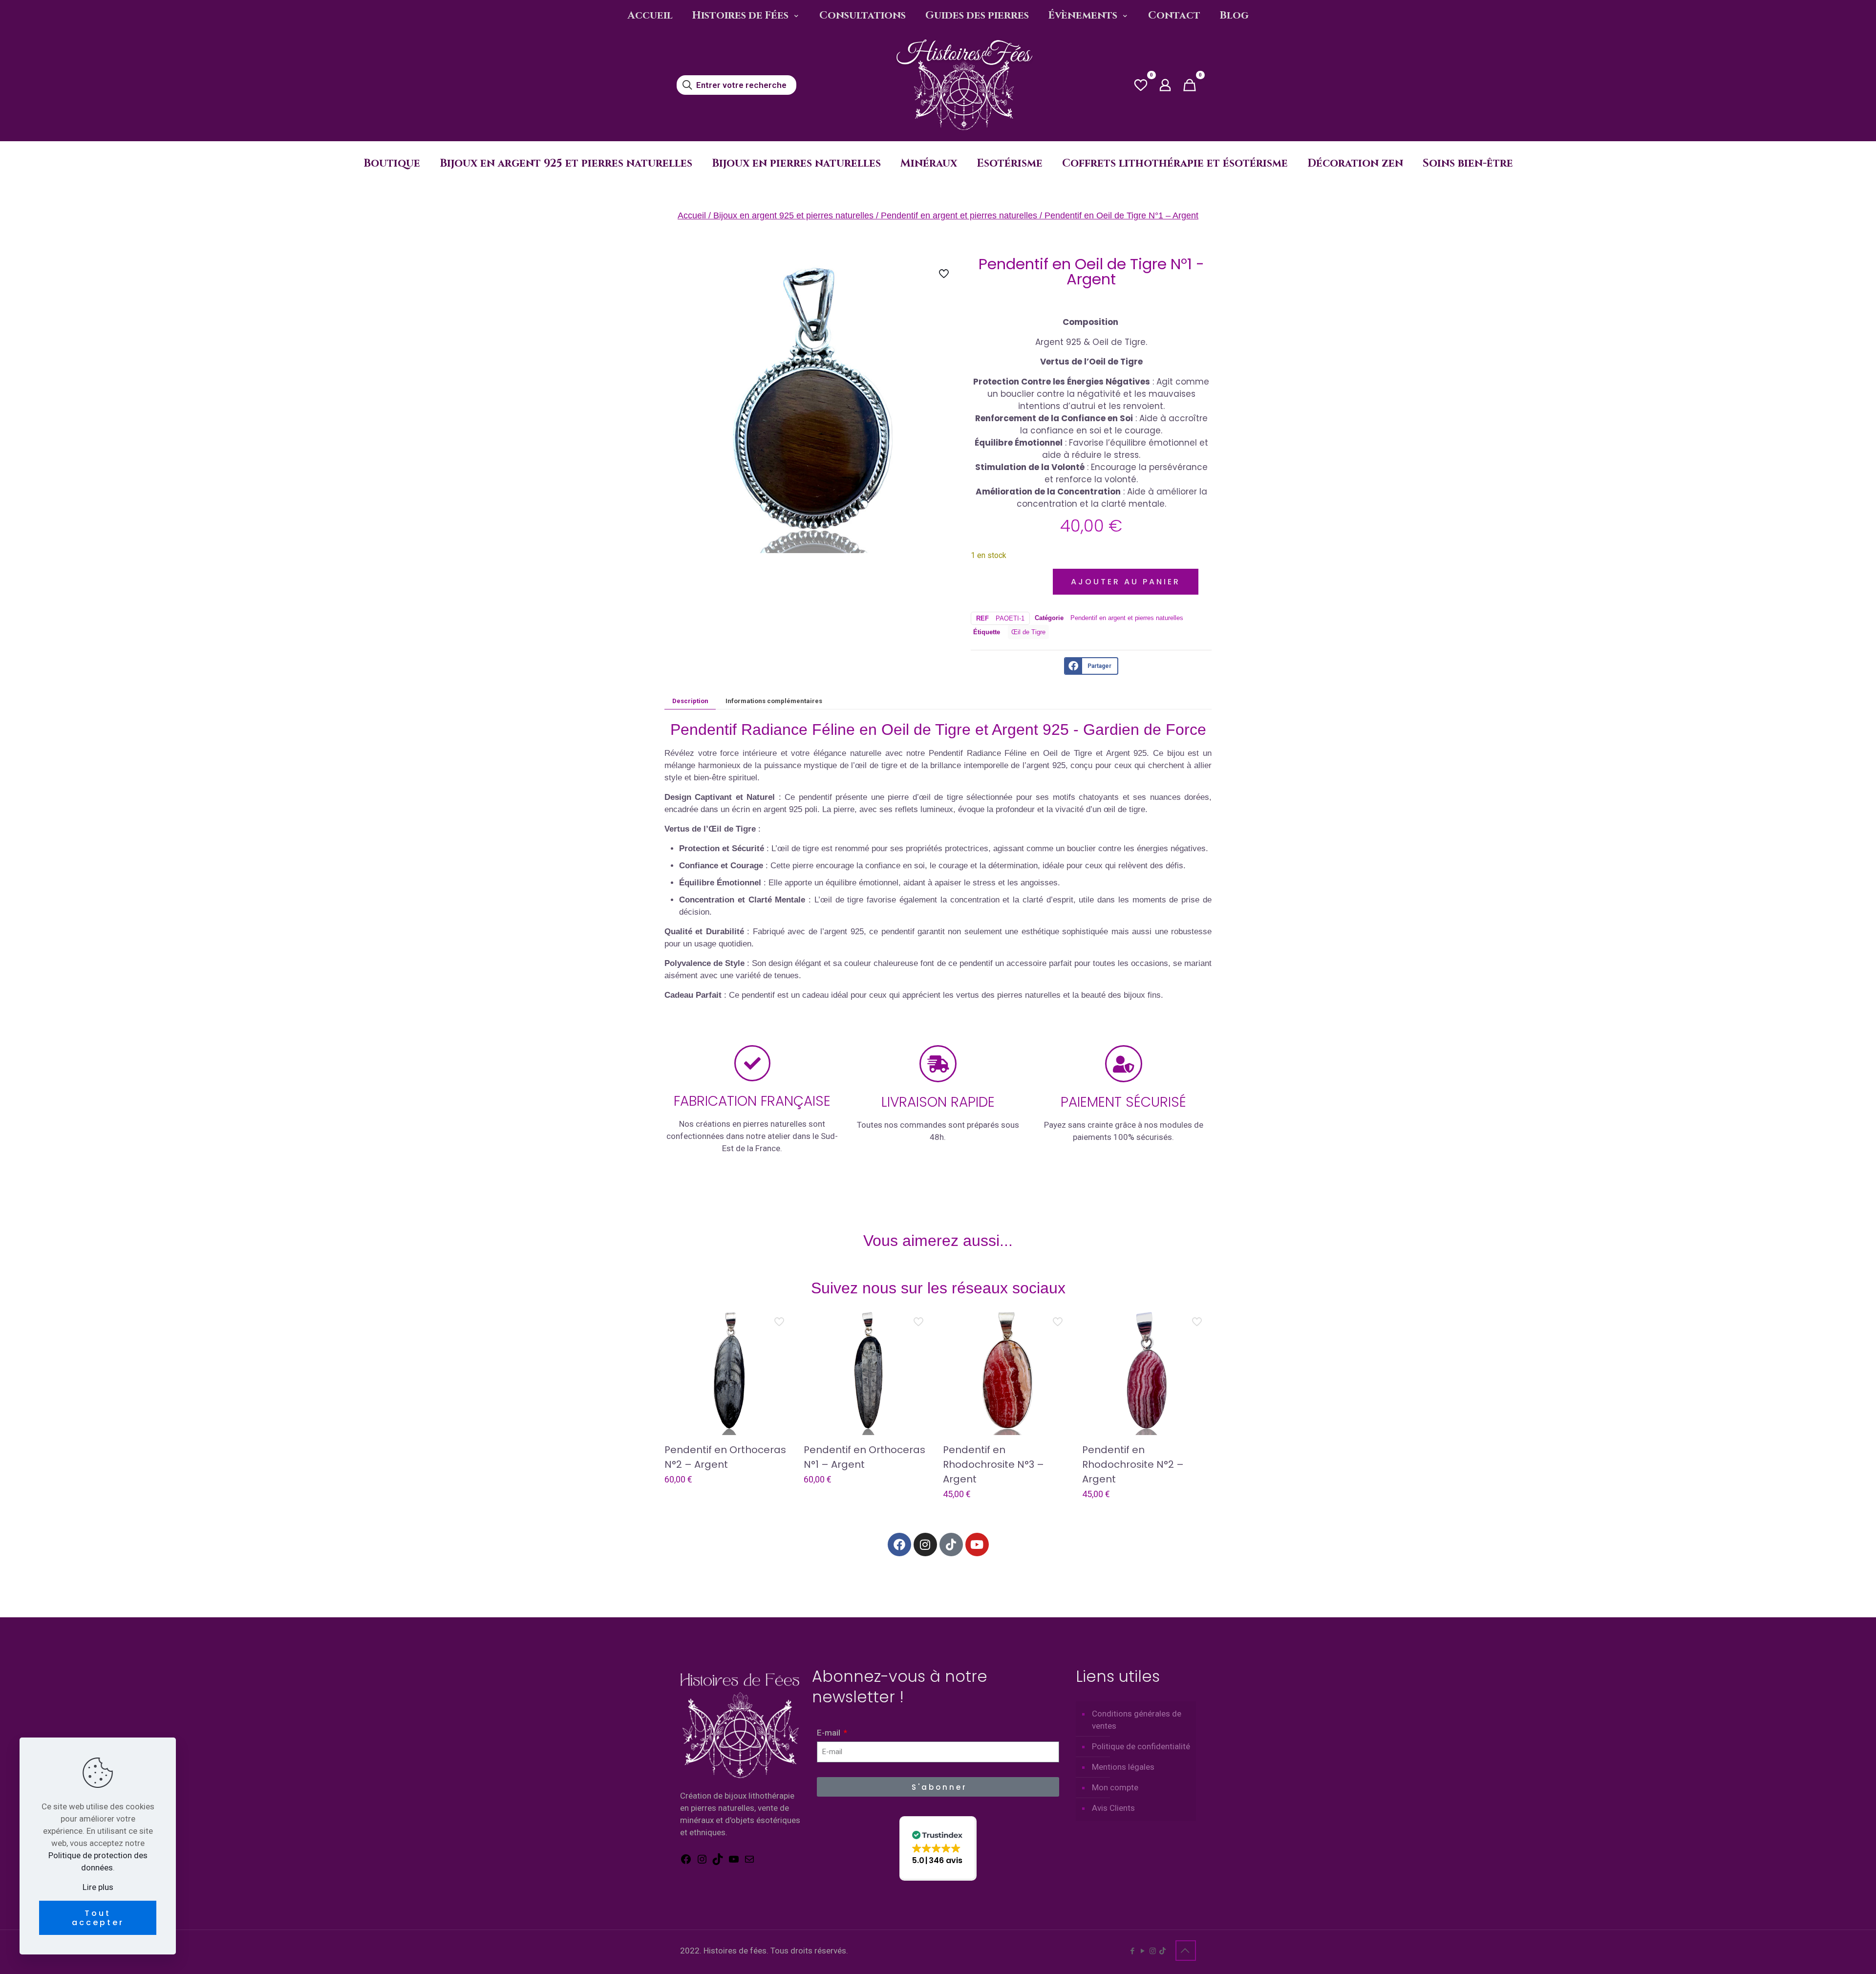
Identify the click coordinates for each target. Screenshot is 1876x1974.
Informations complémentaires (774, 701)
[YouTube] (734, 1862)
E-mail (830, 1733)
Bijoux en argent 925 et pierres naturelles (793, 215)
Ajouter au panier (1126, 582)
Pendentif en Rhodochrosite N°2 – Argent (1133, 1464)
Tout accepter (98, 1918)
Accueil (692, 215)
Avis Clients (1113, 1808)
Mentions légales (1123, 1767)
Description (690, 701)
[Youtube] (977, 1545)
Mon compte (1115, 1787)
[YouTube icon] (1142, 1951)
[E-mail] (749, 1862)
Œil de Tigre (1028, 632)
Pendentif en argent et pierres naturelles (959, 215)
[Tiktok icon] (1162, 1951)
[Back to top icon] (1186, 1951)
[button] (938, 1848)
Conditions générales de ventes (1137, 1720)
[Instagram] (925, 1545)
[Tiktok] (951, 1545)
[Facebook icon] (1132, 1951)
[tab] (690, 701)
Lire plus (98, 1887)
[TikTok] (718, 1862)
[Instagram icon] (1153, 1951)
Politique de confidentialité (1141, 1746)
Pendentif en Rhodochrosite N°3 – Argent (993, 1464)
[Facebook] (899, 1545)
